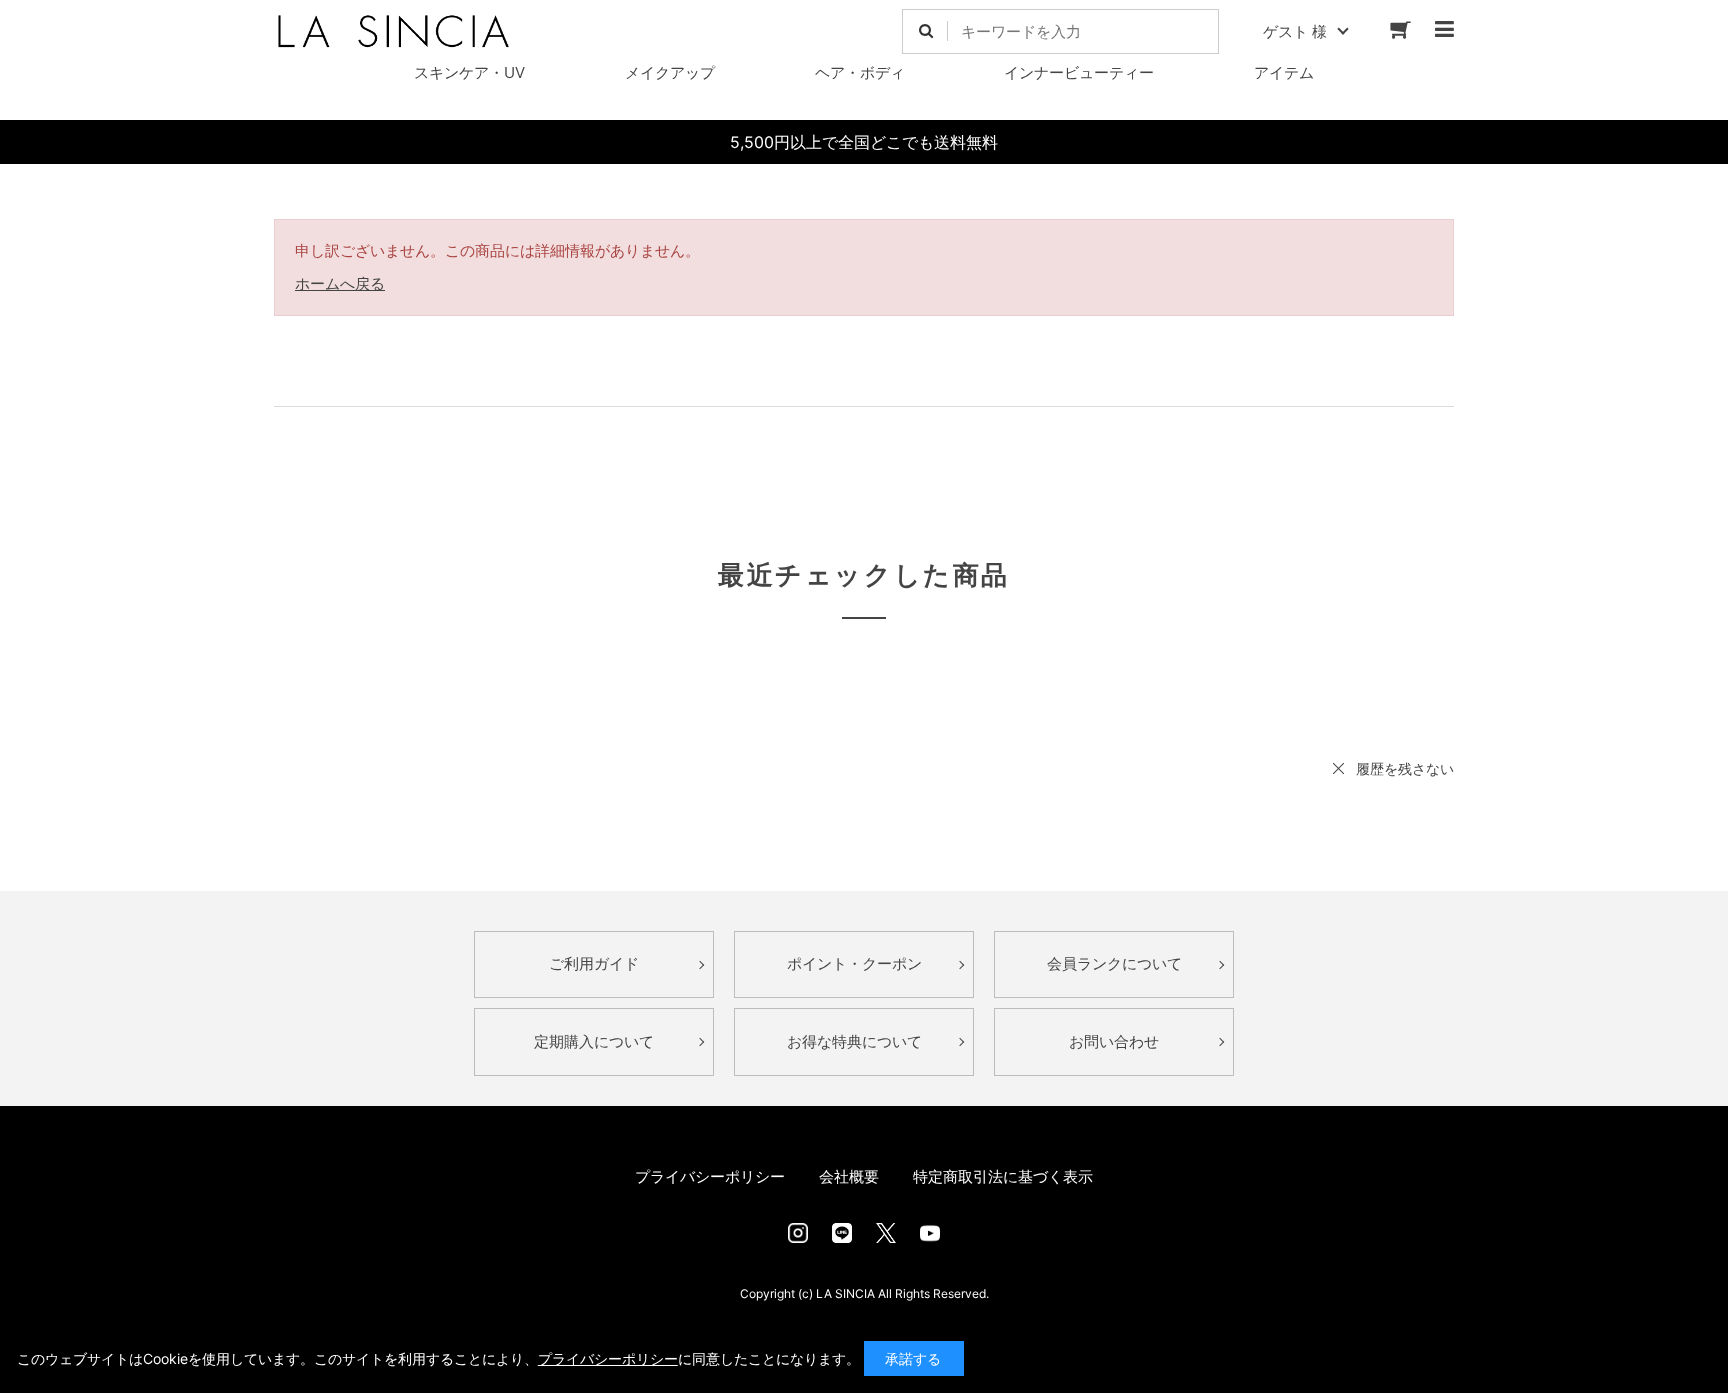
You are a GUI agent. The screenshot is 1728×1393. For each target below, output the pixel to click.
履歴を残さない (1405, 768)
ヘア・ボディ (860, 72)
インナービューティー (1079, 72)
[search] (925, 31)
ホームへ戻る (340, 283)
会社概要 (849, 1176)
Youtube (930, 1233)
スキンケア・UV (469, 72)
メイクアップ (670, 72)
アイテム (1284, 72)
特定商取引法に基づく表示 (1003, 1176)
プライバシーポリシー (710, 1176)
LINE (842, 1233)
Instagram (798, 1233)
